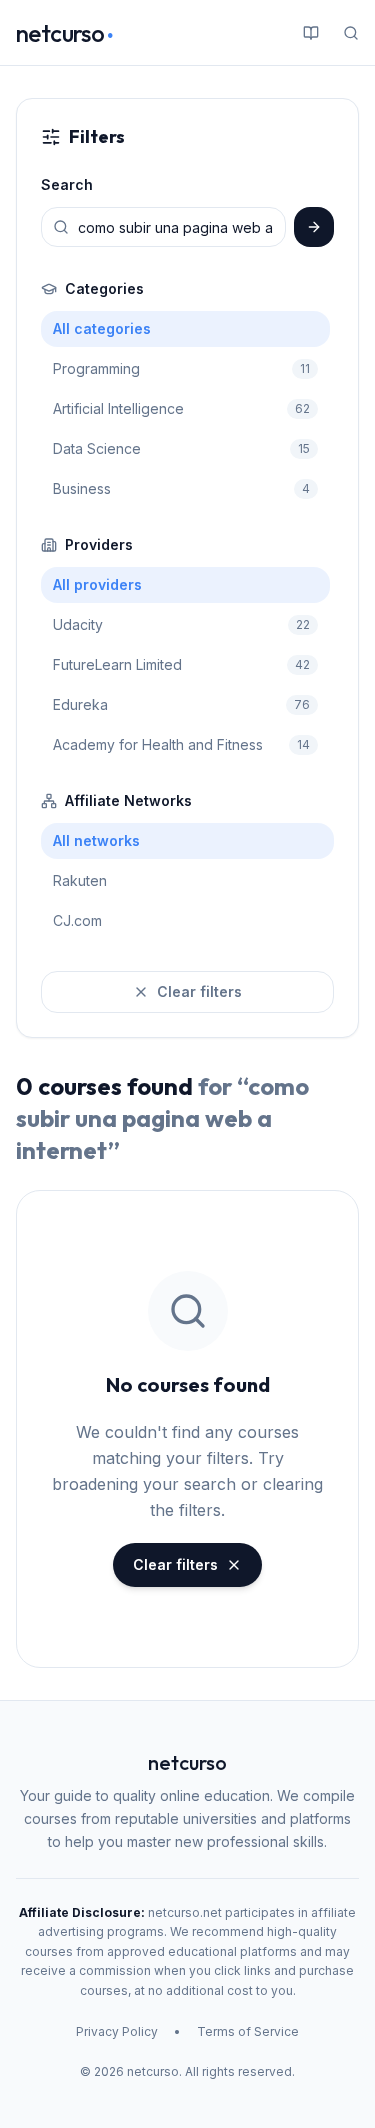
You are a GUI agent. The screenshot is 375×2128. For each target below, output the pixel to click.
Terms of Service (248, 2031)
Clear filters (199, 991)
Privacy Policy (117, 2031)
